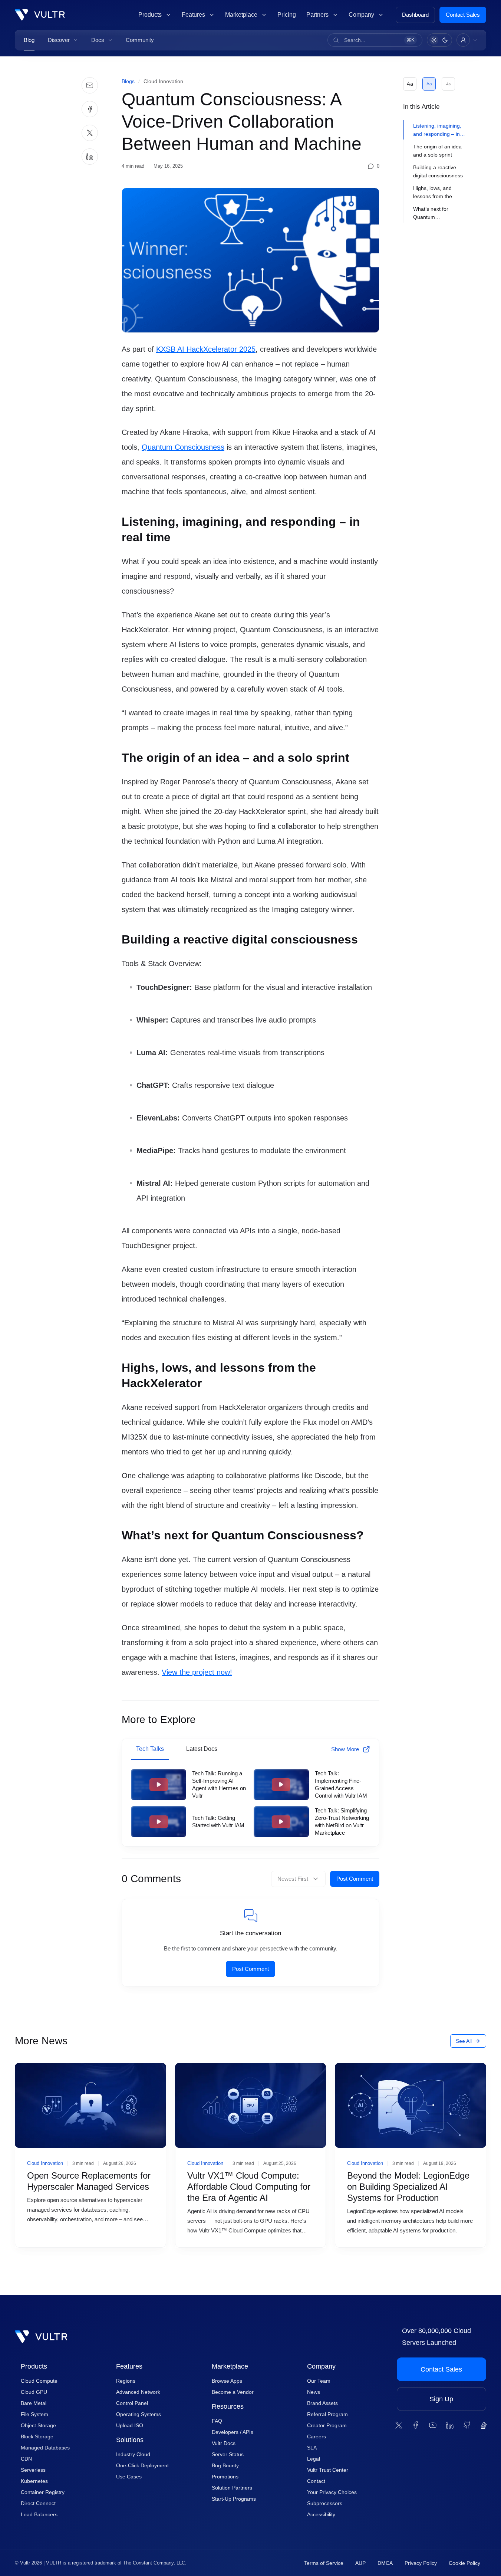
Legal (314, 2459)
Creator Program (327, 2425)
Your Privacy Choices (332, 2492)
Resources (228, 2406)
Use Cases (129, 2477)
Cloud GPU (34, 2392)
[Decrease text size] (448, 84)
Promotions (225, 2477)
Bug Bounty (225, 2465)
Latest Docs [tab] (202, 1749)
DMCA (385, 2563)
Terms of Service (324, 2563)
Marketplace (230, 2366)
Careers (317, 2436)
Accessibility (321, 2514)
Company (321, 2366)
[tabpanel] (251, 1803)
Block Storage (37, 2436)
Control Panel (132, 2403)
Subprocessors (325, 2503)
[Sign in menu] (467, 40)
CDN (26, 2459)
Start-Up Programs (234, 2499)
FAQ (217, 2421)
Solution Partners (232, 2488)
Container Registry (43, 2492)
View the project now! (197, 1672)
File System (34, 2414)
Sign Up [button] (441, 2399)
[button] (63, 40)
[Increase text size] (410, 84)
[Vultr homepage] (40, 15)
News (314, 2392)
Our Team (319, 2381)
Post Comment (355, 1879)
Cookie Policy (464, 2563)
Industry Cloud (133, 2454)
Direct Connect (38, 2503)
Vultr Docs (224, 2443)
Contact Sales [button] (463, 15)
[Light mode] (434, 40)
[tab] (439, 130)
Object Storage (38, 2425)
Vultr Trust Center (328, 2470)
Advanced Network (138, 2392)
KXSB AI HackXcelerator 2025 (206, 349)
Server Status (228, 2454)
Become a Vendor (233, 2392)
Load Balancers (39, 2514)
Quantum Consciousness (183, 447)
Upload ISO (130, 2425)
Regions (126, 2381)
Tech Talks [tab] (150, 1749)
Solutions (130, 2440)
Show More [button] (345, 1749)
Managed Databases (45, 2448)
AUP (360, 2563)
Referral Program (327, 2414)
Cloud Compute (39, 2381)
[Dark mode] (445, 40)
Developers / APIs (233, 2432)
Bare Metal (34, 2403)
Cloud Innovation (163, 81)
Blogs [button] (128, 81)
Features (129, 2366)
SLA (312, 2448)
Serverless (33, 2470)
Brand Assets (322, 2403)
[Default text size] (429, 84)
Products (34, 2366)
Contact (316, 2481)
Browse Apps (227, 2381)
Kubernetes (34, 2481)
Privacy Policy (421, 2563)
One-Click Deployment (142, 2465)
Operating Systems (139, 2414)
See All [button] (464, 2041)
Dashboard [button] (415, 15)
